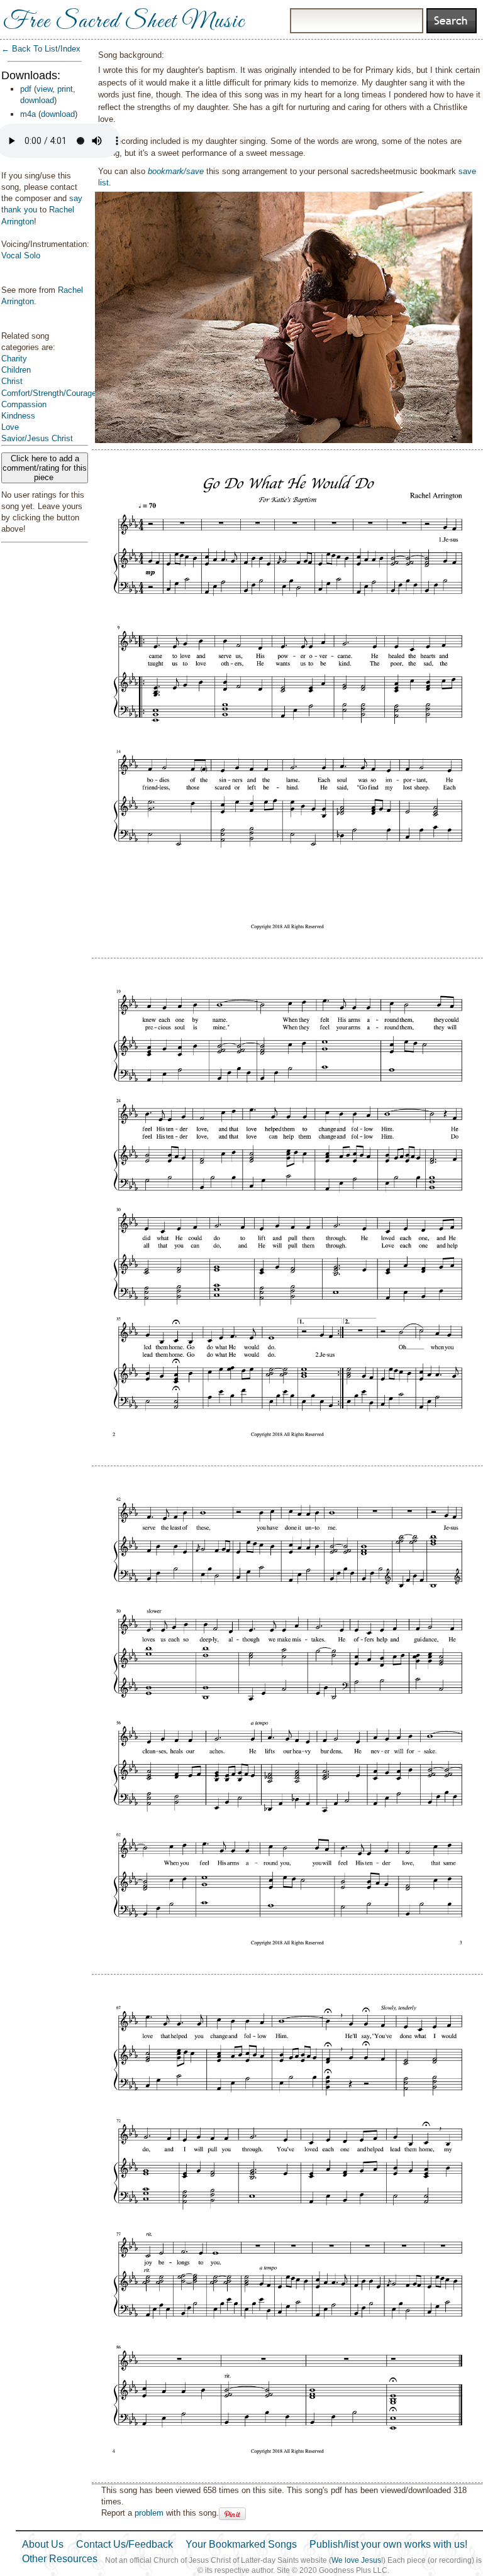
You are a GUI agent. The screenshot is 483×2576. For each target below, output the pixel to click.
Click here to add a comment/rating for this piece (45, 468)
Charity (14, 359)
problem (149, 2513)
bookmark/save (176, 171)
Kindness (18, 416)
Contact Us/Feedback (125, 2544)
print (65, 89)
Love (10, 427)
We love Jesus (356, 2560)
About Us (43, 2544)
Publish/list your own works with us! (388, 2544)
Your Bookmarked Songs (241, 2544)
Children (16, 370)
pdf (26, 89)
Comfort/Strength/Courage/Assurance (69, 393)
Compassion (24, 404)
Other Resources (60, 2559)
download (37, 100)
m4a (28, 114)
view (44, 89)
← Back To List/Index (41, 49)
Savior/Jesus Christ (37, 438)
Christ (12, 381)
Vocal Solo (21, 255)
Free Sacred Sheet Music (124, 22)
